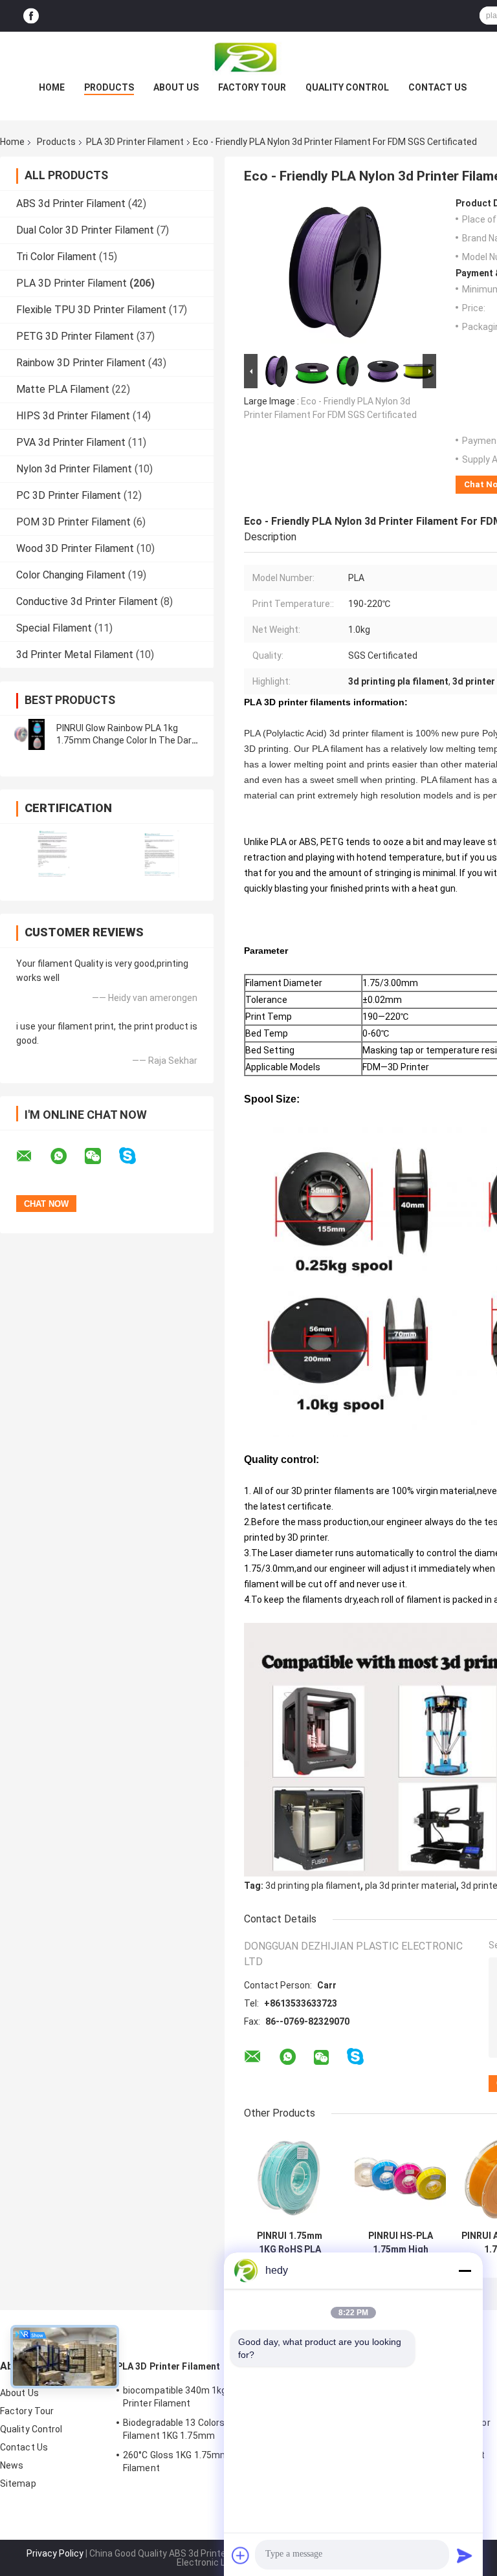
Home (52, 87)
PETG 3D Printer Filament (75, 336)
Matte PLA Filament (63, 389)
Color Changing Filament (71, 575)
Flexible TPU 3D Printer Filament (91, 310)
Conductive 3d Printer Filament (87, 601)
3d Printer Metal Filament (75, 655)
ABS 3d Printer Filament (71, 204)
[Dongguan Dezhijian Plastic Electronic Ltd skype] (136, 1156)
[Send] (465, 2555)
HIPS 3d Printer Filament (73, 416)
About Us (176, 87)
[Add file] (241, 2555)
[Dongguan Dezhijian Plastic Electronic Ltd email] (32, 1156)
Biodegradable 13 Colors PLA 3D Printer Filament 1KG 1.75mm (205, 2429)
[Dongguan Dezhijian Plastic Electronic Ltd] (248, 58)
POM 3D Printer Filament (73, 522)
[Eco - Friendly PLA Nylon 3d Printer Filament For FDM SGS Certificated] (335, 274)
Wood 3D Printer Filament (75, 548)
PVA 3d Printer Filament (71, 442)
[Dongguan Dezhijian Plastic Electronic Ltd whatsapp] (67, 1156)
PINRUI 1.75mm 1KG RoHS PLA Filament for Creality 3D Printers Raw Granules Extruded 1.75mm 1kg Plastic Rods (290, 2243)
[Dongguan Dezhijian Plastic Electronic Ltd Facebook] (31, 16)
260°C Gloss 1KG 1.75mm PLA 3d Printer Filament (207, 2461)
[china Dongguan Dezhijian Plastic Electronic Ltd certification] (53, 854)
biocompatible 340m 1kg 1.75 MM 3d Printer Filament (200, 2397)
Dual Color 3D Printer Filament (85, 230)
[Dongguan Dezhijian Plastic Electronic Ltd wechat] (101, 1156)
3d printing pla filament (313, 1886)
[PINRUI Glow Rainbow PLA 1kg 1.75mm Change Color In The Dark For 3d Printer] (29, 734)
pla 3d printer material (411, 1886)
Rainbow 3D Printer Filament (81, 363)
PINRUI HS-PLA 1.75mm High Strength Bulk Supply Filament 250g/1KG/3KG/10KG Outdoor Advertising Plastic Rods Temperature (400, 2243)
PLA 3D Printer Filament (135, 142)
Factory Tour (252, 87)
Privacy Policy (55, 2553)
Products (109, 87)
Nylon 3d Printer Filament (74, 469)
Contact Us (437, 87)
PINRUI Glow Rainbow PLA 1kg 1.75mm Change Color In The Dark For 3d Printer (126, 740)
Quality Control (347, 87)
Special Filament (54, 628)
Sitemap (18, 2483)
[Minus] (465, 2271)
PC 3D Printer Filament (69, 495)
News (12, 2465)
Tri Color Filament (56, 257)
